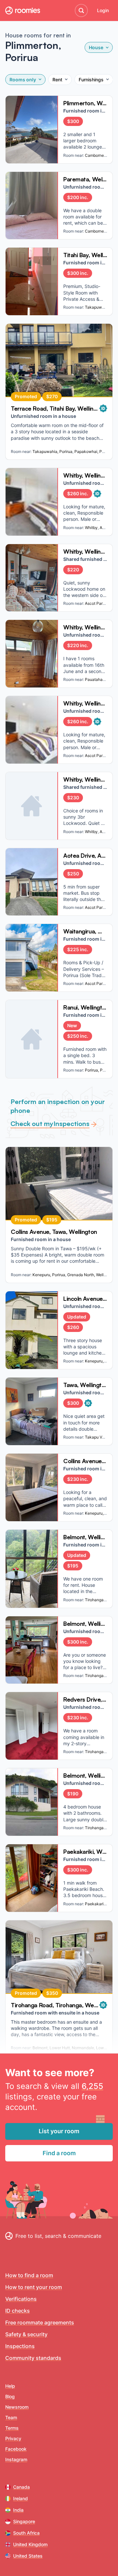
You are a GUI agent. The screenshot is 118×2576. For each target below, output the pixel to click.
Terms (12, 2428)
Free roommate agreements (40, 2322)
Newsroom (17, 2407)
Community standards (33, 2358)
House (96, 47)
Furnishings (91, 80)
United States (28, 2556)
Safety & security (26, 2334)
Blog (10, 2396)
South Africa (26, 2533)
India (18, 2510)
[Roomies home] (23, 10)
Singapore (24, 2521)
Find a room (59, 2153)
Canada (21, 2487)
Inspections (20, 2346)
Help (10, 2386)
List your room (59, 2131)
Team (11, 2417)
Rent (57, 80)
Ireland (20, 2498)
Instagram (16, 2459)
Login (103, 10)
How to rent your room (34, 2287)
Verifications (21, 2299)
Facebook (16, 2449)
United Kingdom (30, 2544)
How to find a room (29, 2275)
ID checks (18, 2311)
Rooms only (23, 80)
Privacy (13, 2438)
